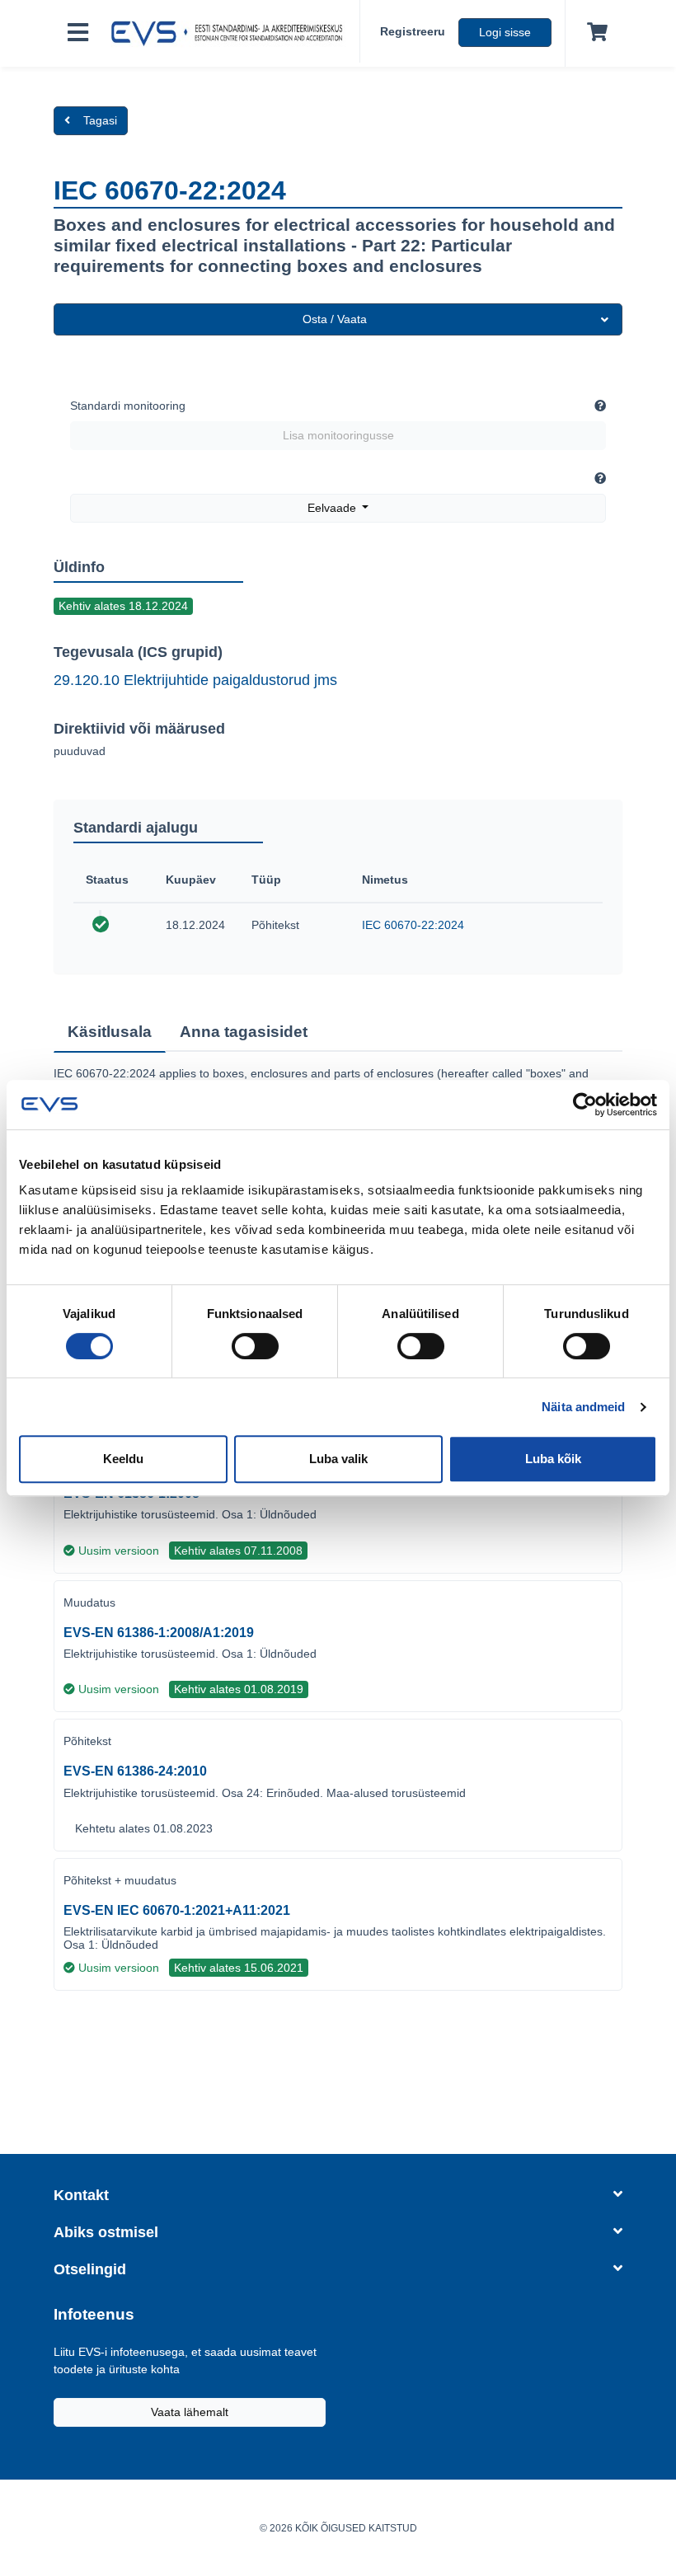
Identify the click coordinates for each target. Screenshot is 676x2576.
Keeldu (123, 1459)
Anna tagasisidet (244, 1032)
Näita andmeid (583, 1407)
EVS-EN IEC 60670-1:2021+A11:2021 (177, 1910)
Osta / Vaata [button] (335, 319)
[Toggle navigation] (78, 33)
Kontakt (81, 2195)
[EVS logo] (231, 34)
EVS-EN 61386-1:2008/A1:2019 (159, 1633)
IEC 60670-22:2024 (413, 925)
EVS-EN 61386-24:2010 (135, 1771)
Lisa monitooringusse (338, 435)
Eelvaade (333, 508)
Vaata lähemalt (190, 2412)
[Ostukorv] (594, 33)
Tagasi (100, 120)
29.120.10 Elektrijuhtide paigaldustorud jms (195, 680)
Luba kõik (553, 1459)
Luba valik (338, 1459)
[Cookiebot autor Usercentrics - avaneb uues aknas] (585, 1105)
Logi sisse (505, 32)
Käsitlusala (110, 1032)
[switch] (255, 1346)
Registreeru (413, 31)
